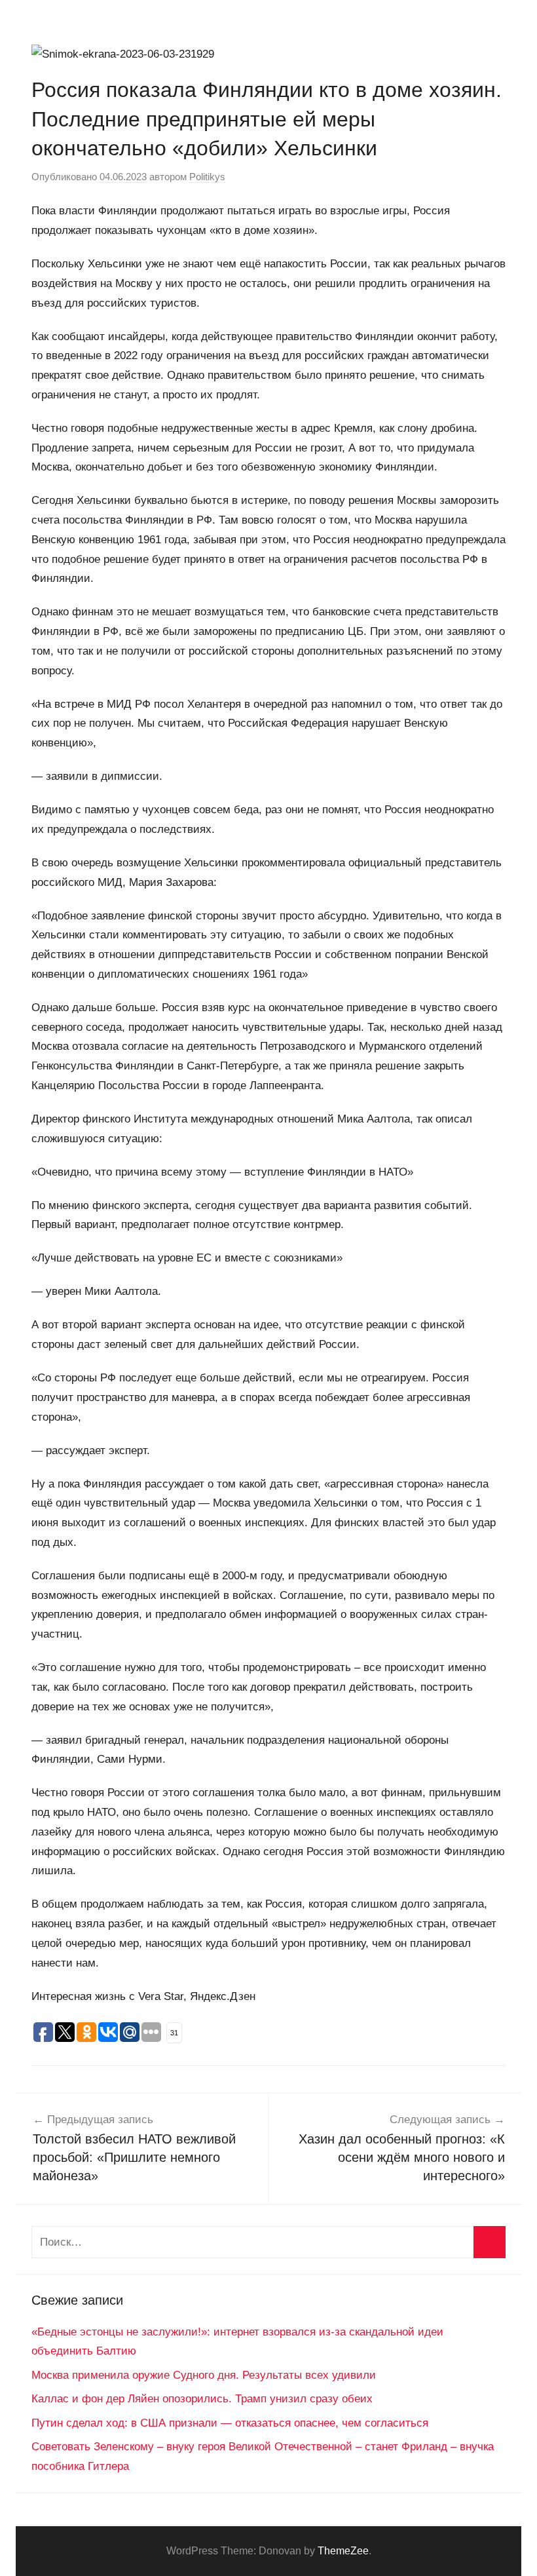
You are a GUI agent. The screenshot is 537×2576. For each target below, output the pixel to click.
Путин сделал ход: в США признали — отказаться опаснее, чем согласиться (230, 2423)
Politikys (207, 177)
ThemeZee (343, 2551)
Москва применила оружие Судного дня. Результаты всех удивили (204, 2375)
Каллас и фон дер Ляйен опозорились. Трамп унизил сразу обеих (202, 2399)
